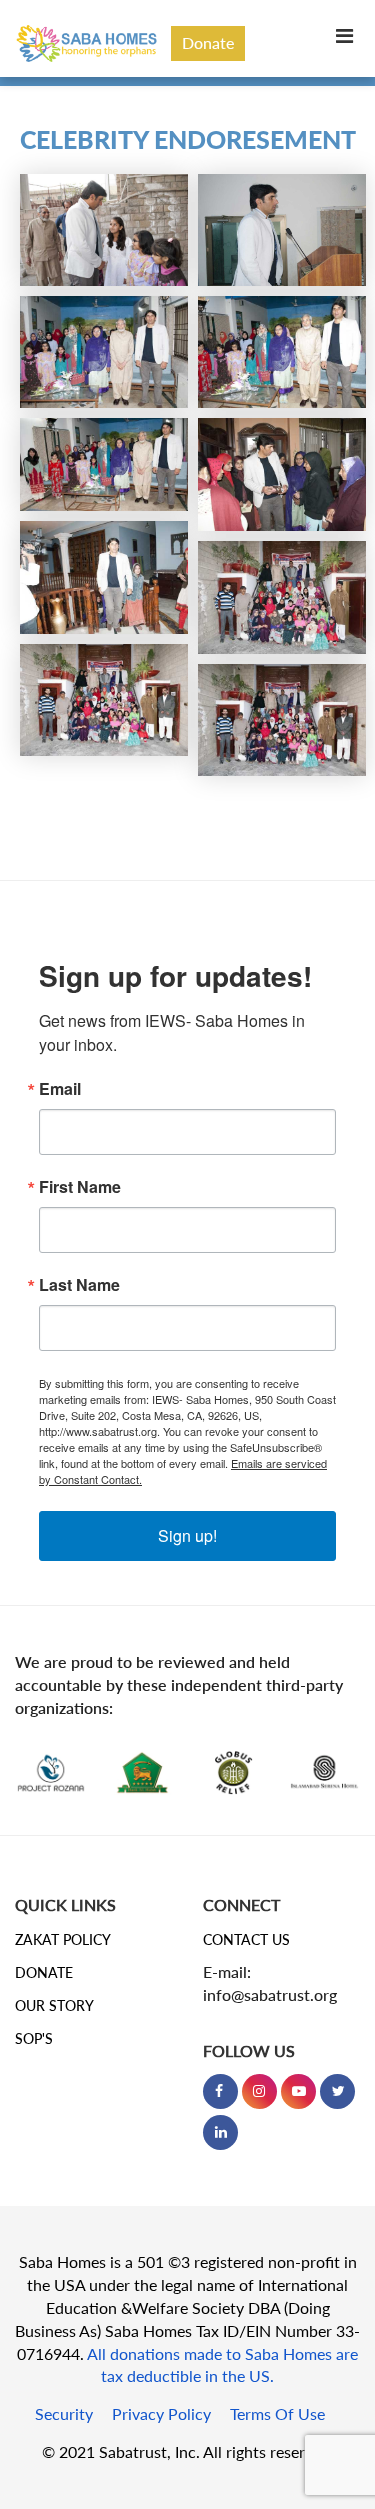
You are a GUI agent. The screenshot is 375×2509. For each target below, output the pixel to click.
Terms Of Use (277, 2413)
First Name (80, 1187)
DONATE (44, 1972)
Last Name (79, 1285)
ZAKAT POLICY (63, 1939)
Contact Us (246, 1939)
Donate (208, 42)
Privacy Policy (161, 2413)
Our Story (54, 2005)
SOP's (34, 2038)
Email (60, 1089)
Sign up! (187, 1535)
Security (64, 2413)
